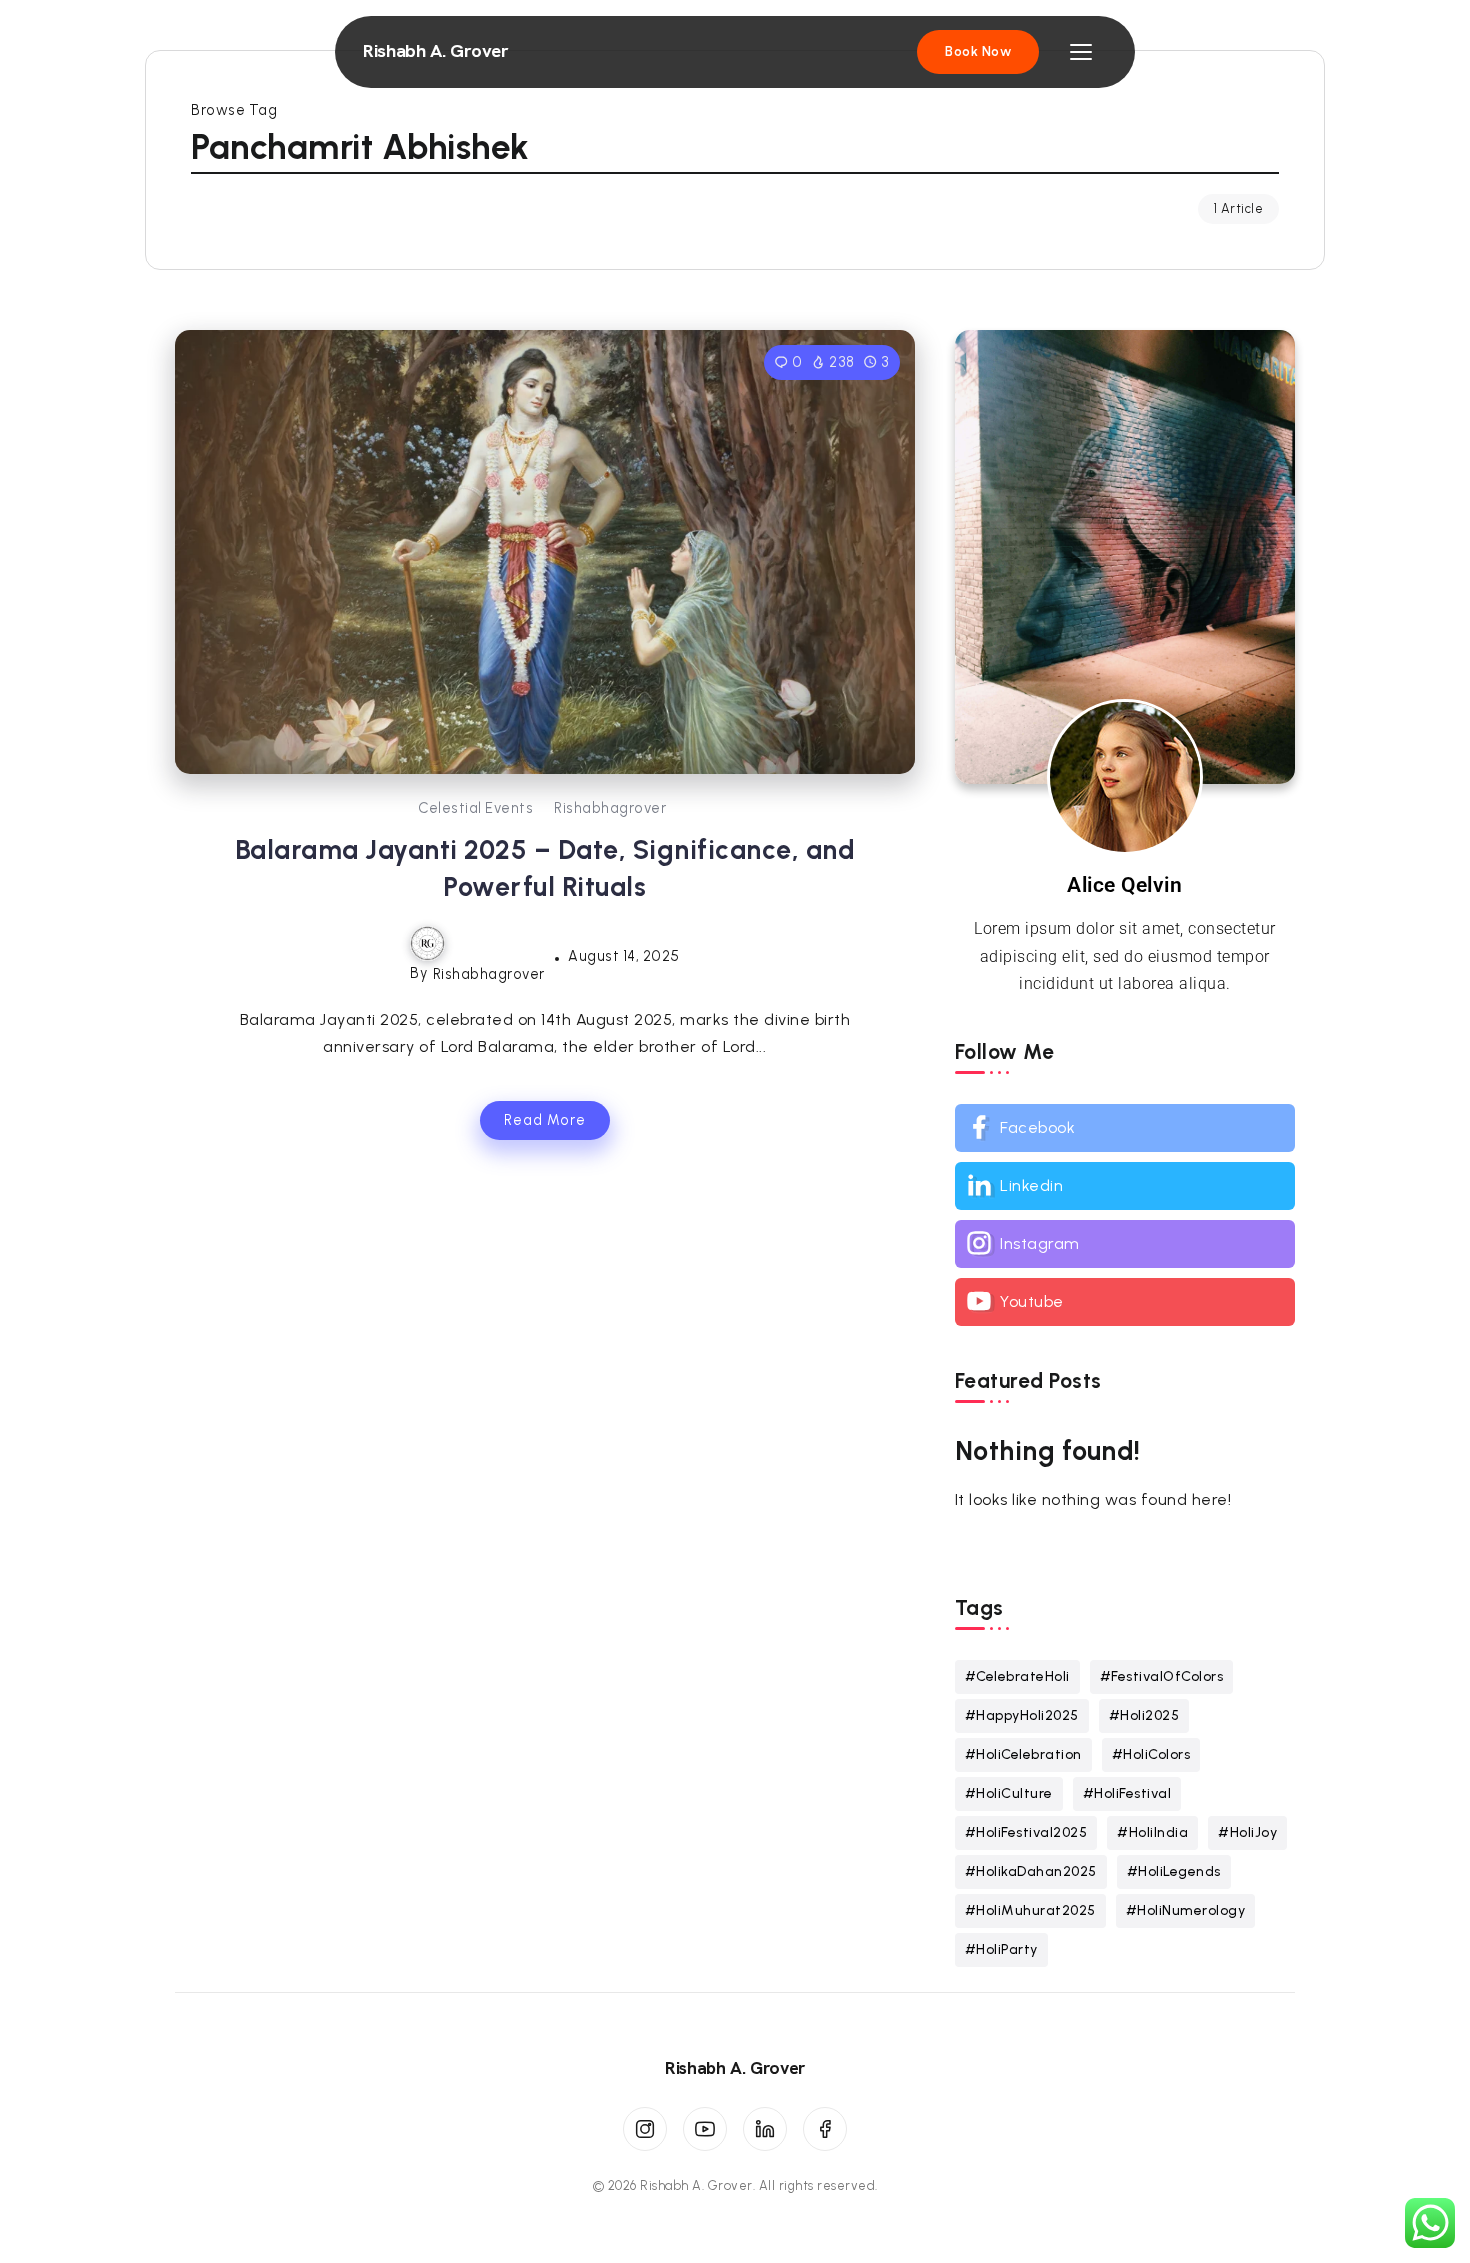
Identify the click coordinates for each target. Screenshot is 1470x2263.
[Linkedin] (1125, 1186)
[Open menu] (1081, 52)
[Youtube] (1125, 1302)
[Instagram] (1125, 1244)
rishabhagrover (610, 808)
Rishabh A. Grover (436, 51)
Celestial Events (475, 808)
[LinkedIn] (765, 2129)
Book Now (978, 51)
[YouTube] (705, 2129)
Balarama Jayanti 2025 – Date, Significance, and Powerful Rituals (545, 868)
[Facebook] (1125, 1128)
